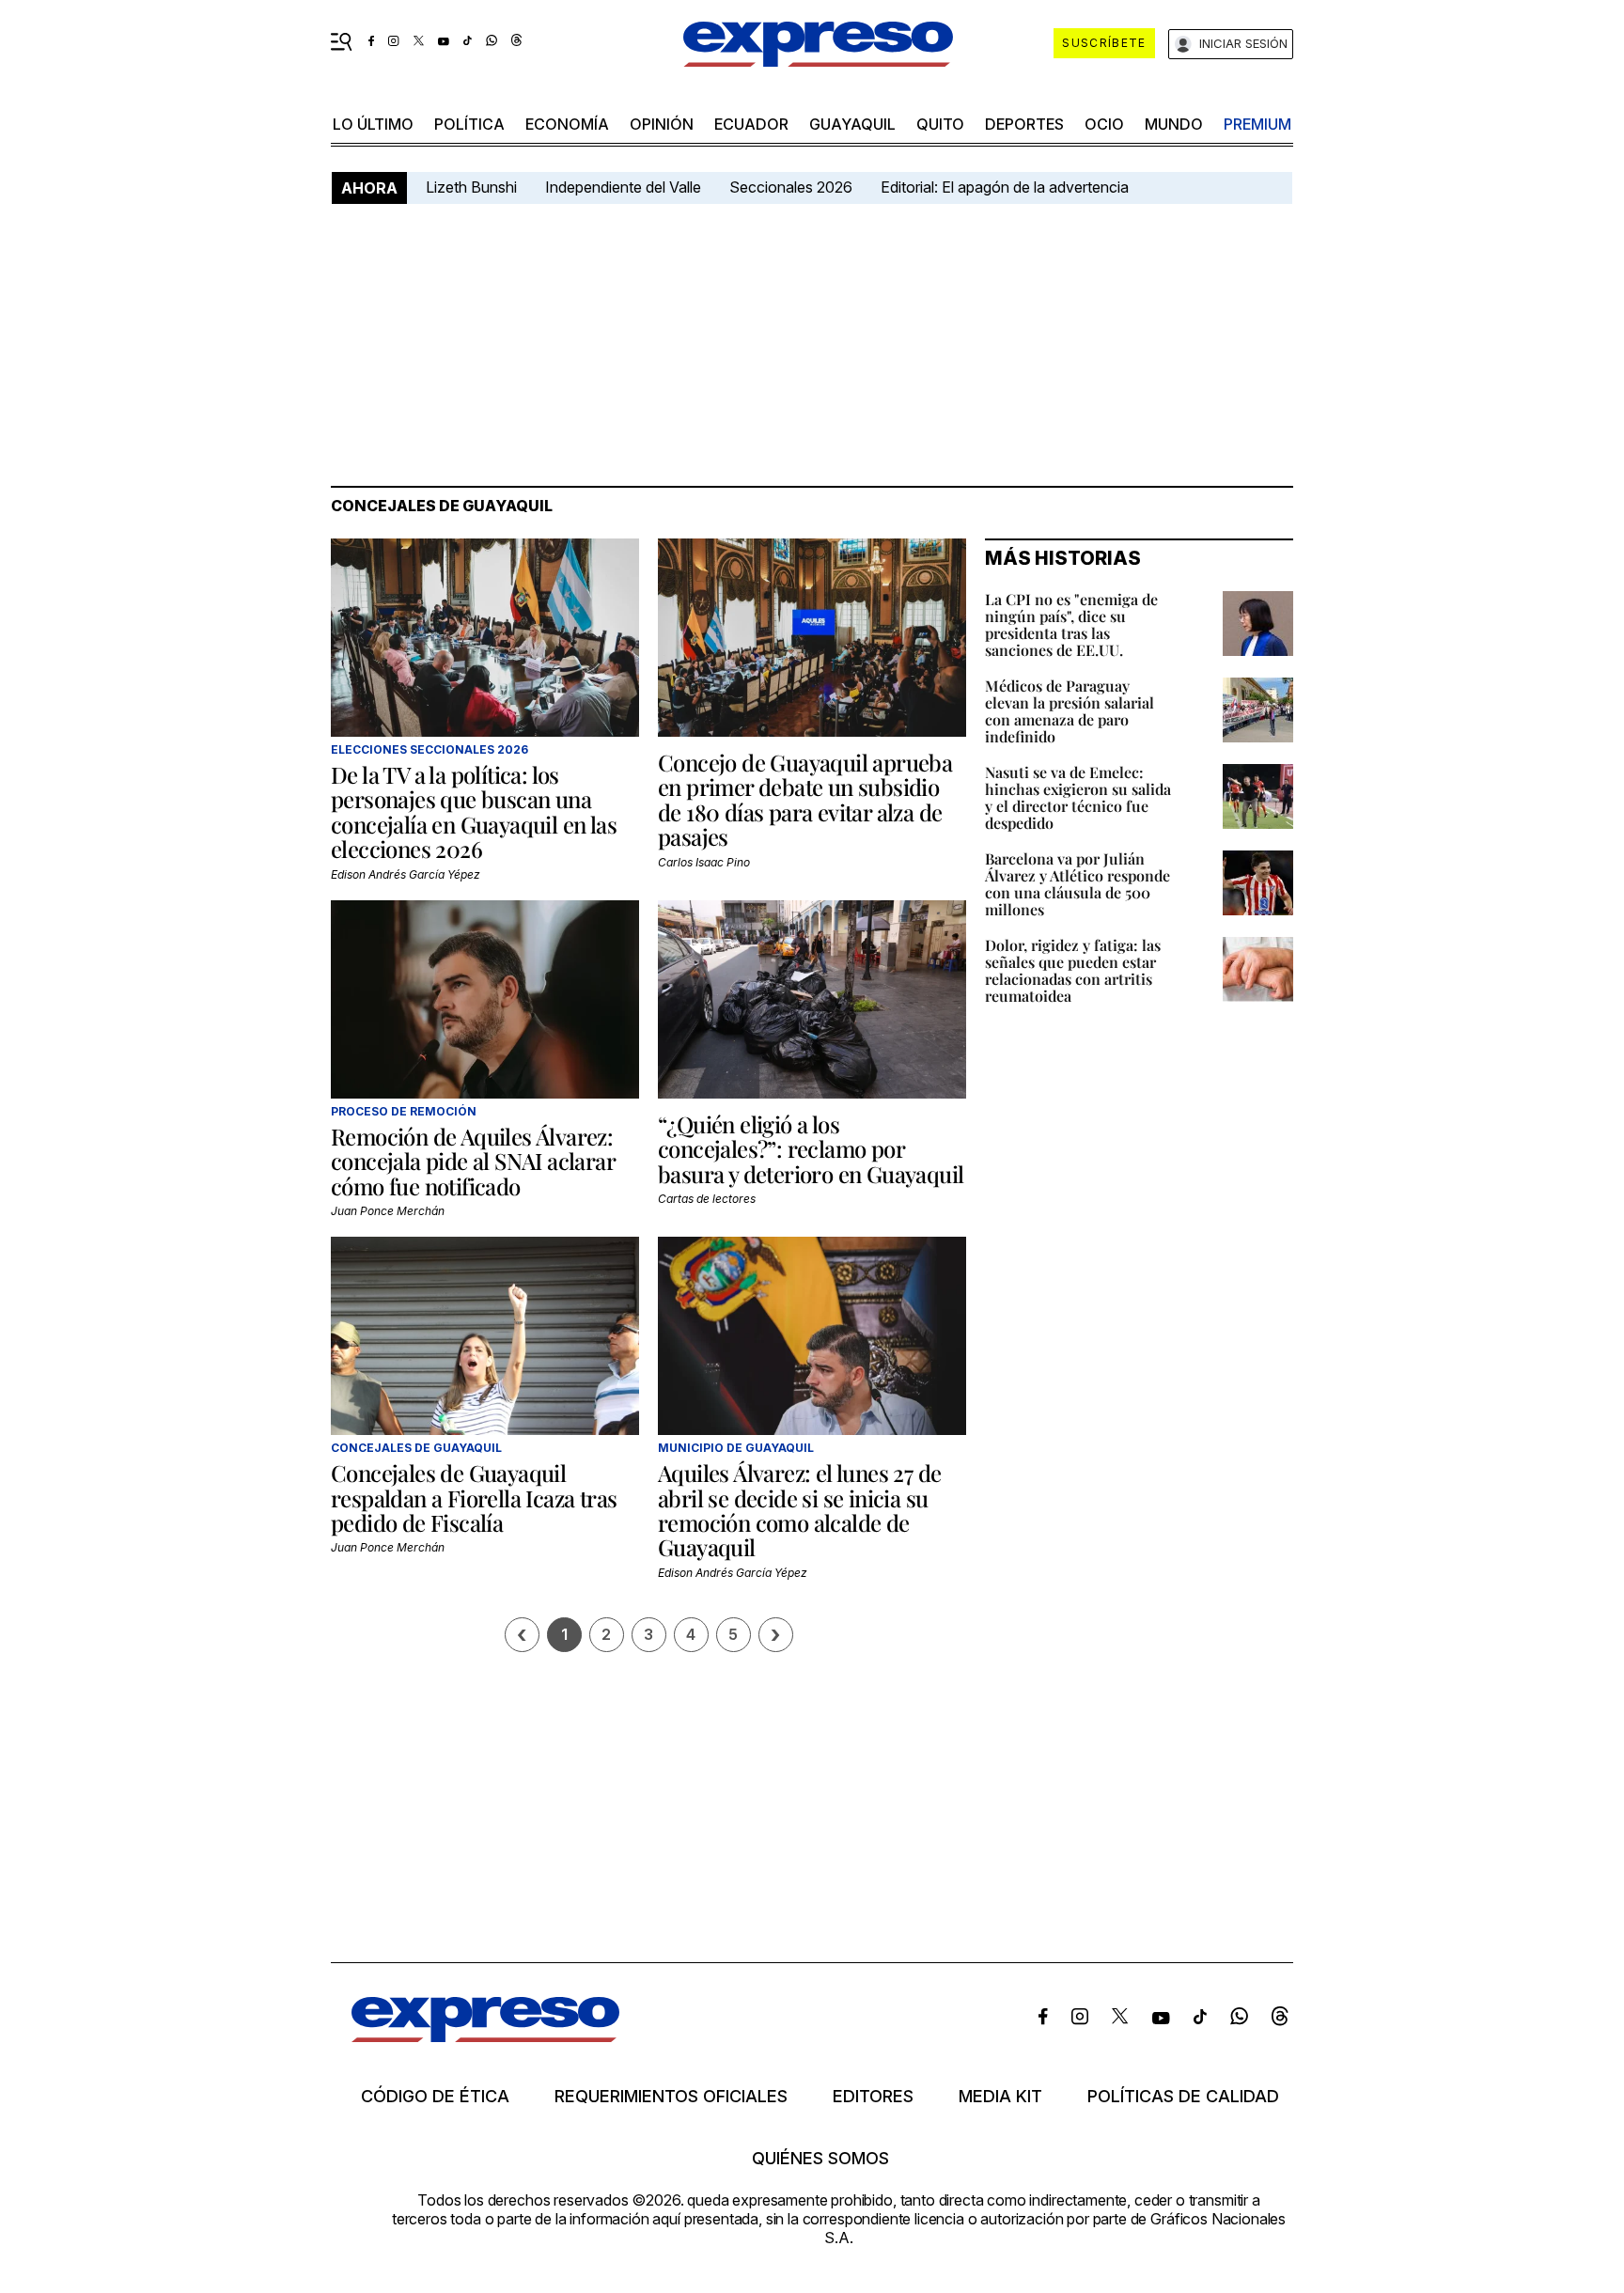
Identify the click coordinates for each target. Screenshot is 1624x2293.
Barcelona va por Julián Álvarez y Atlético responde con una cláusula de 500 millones (1077, 884)
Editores (873, 2097)
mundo (1174, 124)
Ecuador (751, 124)
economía (567, 124)
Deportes (1024, 124)
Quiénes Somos (820, 2159)
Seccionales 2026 (791, 187)
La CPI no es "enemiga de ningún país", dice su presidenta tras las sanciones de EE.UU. (1071, 624)
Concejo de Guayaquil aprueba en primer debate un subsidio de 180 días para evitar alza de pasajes (805, 799)
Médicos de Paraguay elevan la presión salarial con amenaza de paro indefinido (1070, 711)
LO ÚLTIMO (373, 124)
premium (1257, 124)
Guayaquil (852, 124)
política (469, 124)
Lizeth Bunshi (471, 187)
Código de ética (435, 2097)
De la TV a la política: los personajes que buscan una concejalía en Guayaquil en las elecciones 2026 (474, 811)
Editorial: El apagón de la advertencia (1005, 187)
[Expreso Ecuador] (485, 2036)
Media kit (1000, 2097)
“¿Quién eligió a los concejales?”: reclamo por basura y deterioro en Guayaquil (811, 1149)
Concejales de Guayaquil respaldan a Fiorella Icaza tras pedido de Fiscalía (474, 1497)
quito (940, 124)
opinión (662, 124)
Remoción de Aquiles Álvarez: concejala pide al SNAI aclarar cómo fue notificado (473, 1161)
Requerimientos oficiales (671, 2097)
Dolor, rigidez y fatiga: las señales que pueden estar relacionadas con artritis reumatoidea (1073, 970)
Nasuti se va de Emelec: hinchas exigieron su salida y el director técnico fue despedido (1078, 797)
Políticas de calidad (1183, 2097)
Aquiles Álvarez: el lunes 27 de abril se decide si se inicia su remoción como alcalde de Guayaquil (799, 1510)
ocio (1104, 124)
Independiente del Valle (623, 187)
